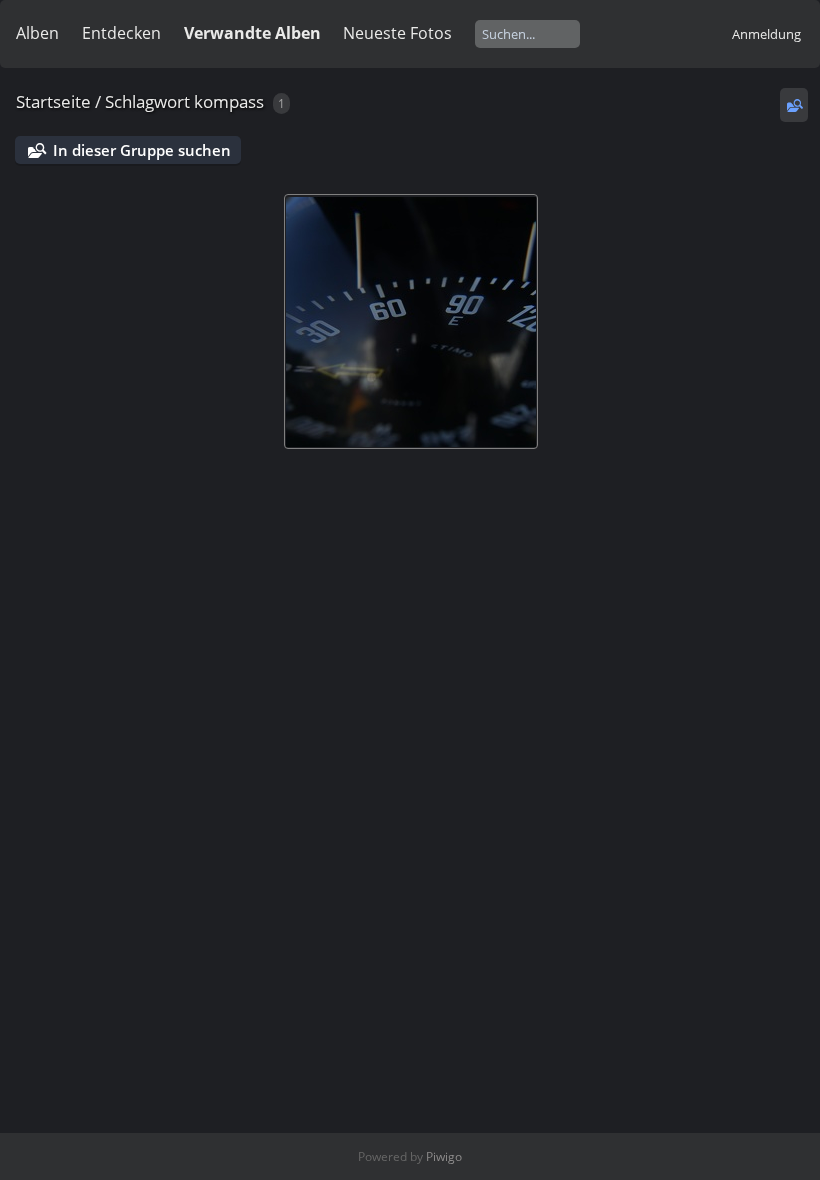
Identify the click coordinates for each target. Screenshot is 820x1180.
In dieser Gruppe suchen (142, 150)
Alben (37, 33)
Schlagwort (147, 101)
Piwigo (444, 1156)
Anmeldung (766, 34)
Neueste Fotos (397, 33)
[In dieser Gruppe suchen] (794, 105)
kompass (229, 101)
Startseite (53, 101)
